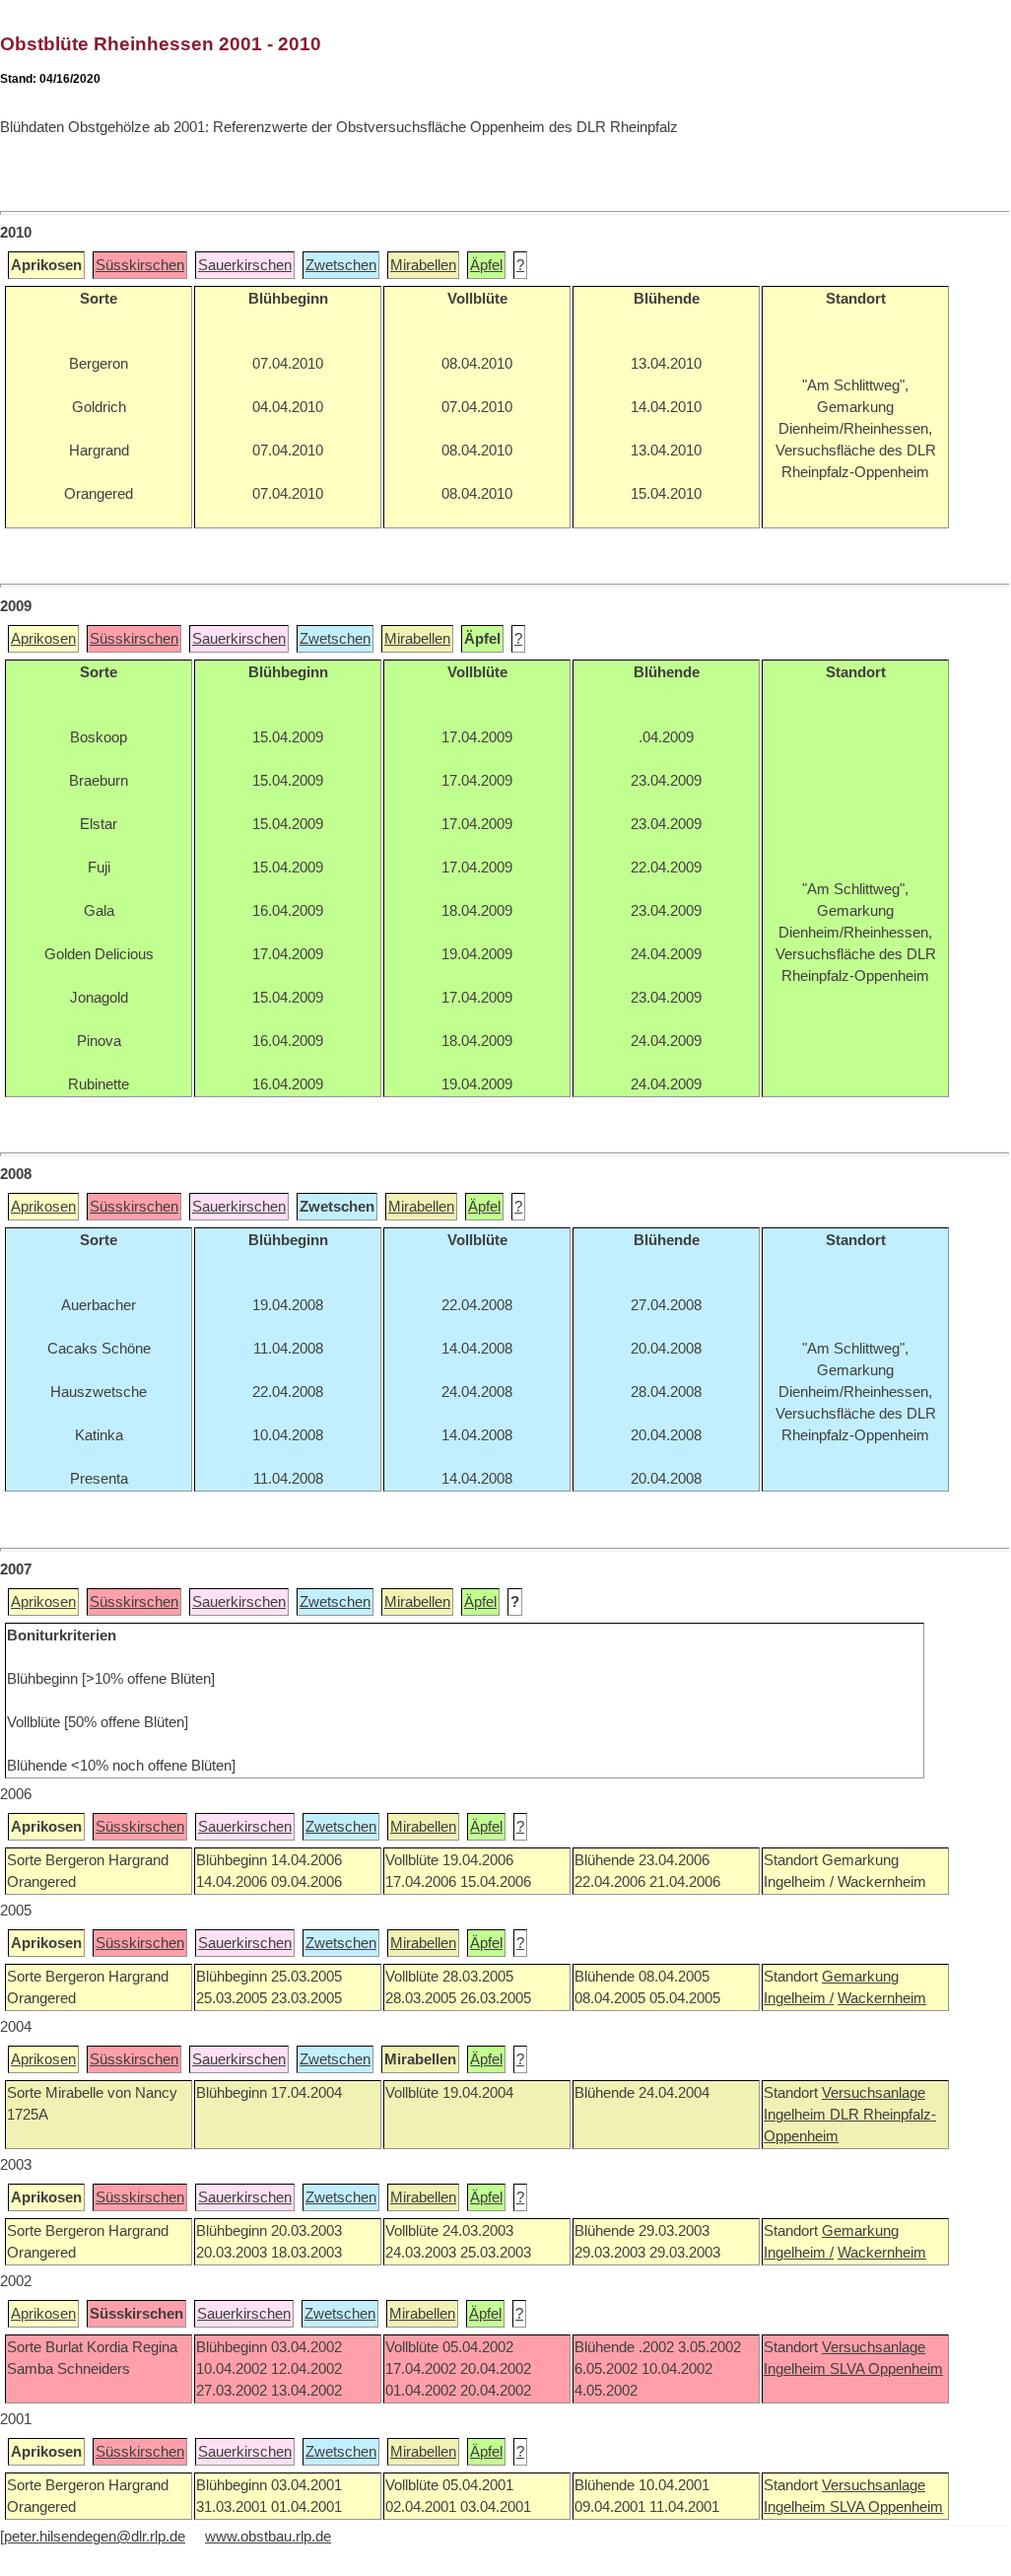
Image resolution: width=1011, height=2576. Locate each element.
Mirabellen (423, 265)
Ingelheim (797, 2115)
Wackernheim (882, 1998)
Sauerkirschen (245, 265)
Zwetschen (341, 265)
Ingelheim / (799, 1998)
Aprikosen (43, 639)
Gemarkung (860, 1977)
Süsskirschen (140, 265)
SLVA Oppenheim (886, 2369)
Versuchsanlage (874, 2093)
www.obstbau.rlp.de (268, 2537)
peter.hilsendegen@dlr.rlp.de (95, 2537)
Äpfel (486, 265)
